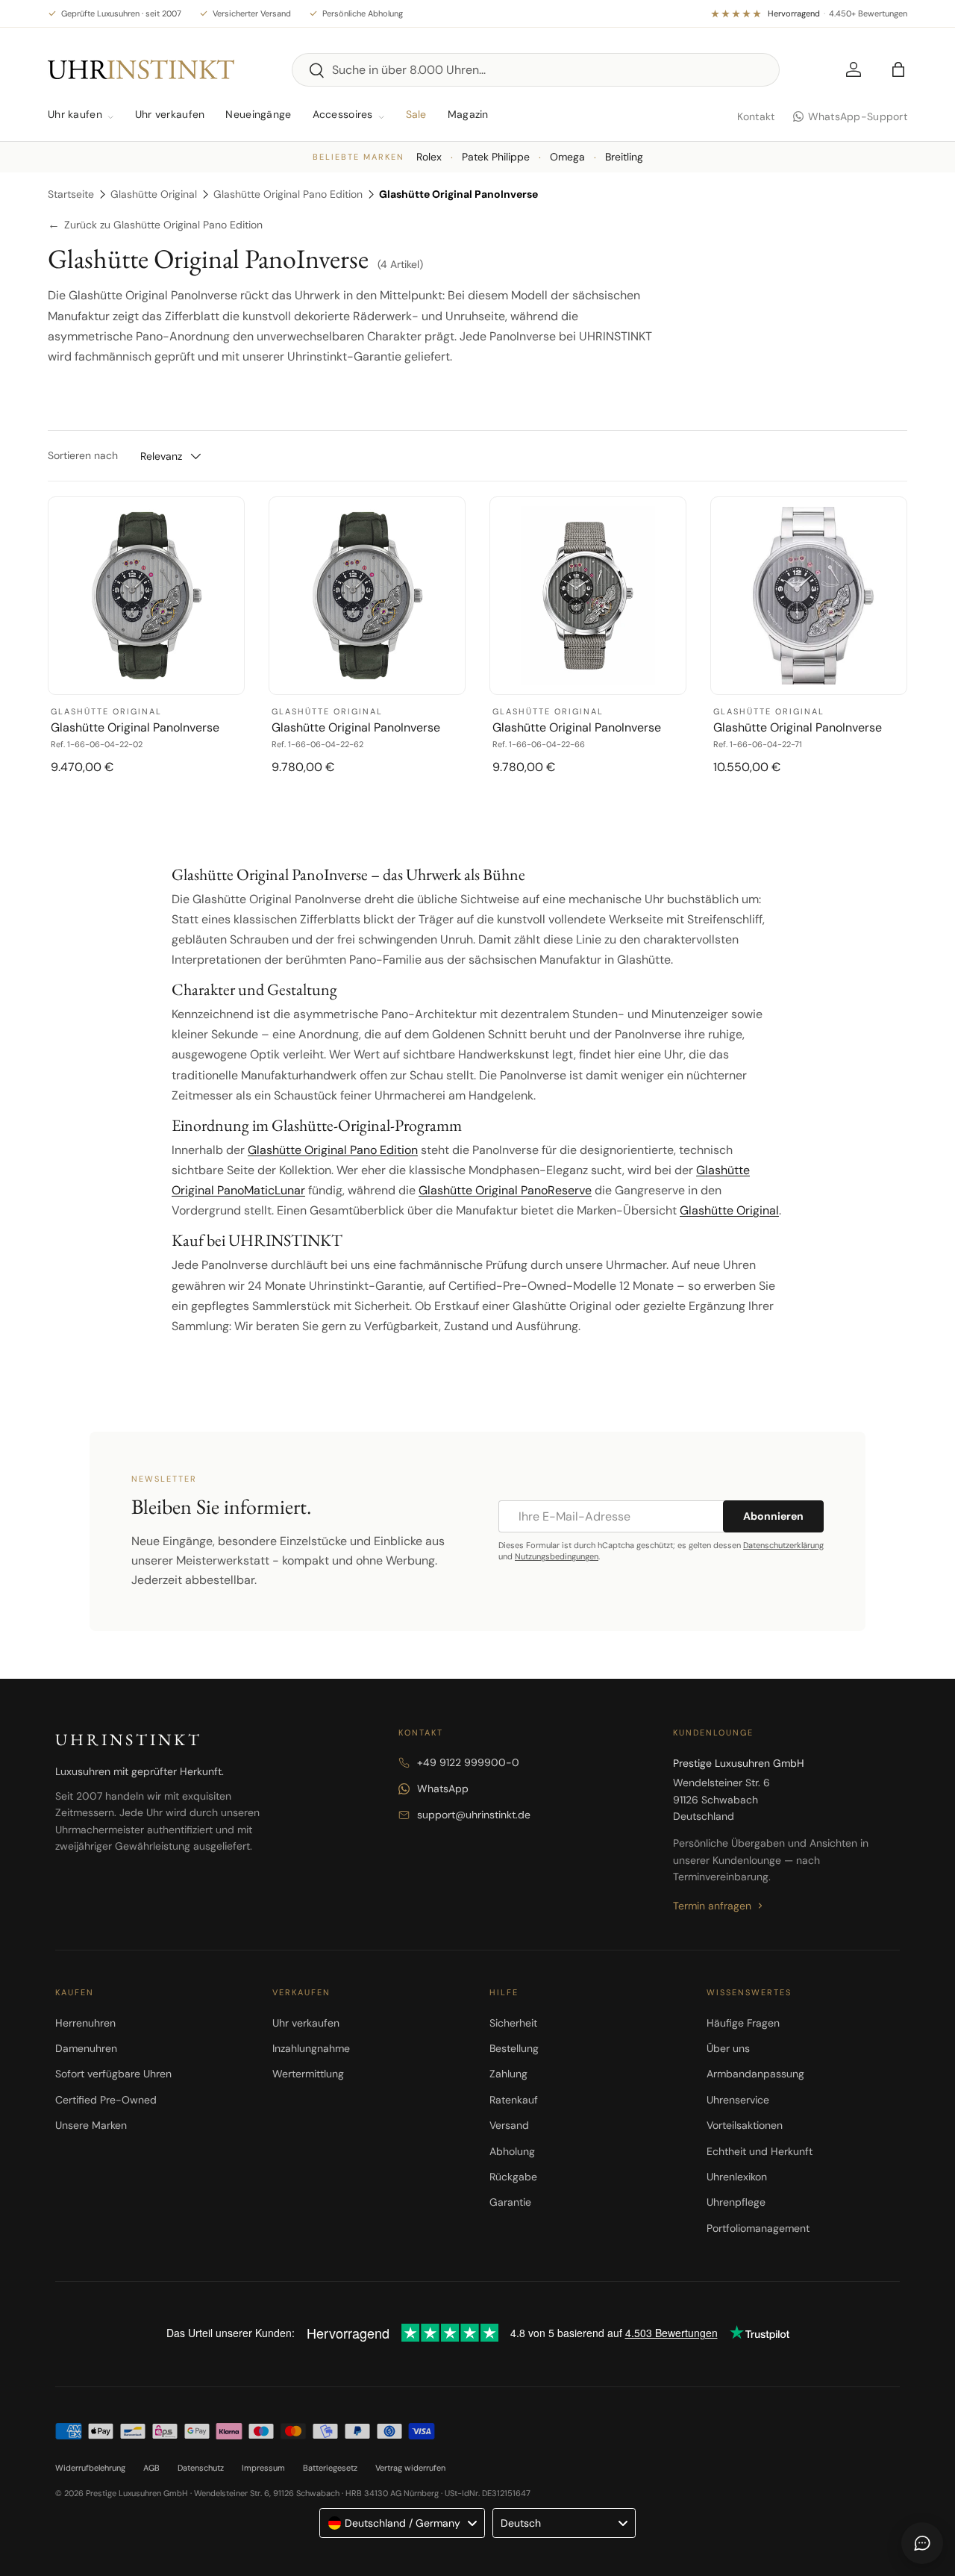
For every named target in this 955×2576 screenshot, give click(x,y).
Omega (567, 157)
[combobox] (536, 70)
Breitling (624, 157)
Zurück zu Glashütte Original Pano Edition (155, 225)
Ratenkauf (514, 2100)
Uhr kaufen (75, 114)
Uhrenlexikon (737, 2177)
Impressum (263, 2468)
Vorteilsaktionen (745, 2125)
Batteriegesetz (330, 2468)
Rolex (429, 157)
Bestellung (514, 2048)
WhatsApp (443, 1788)
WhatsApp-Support (858, 116)
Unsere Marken (91, 2125)
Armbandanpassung (755, 2074)
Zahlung (508, 2074)
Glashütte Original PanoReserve (505, 1190)
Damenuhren (86, 2048)
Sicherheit (513, 2023)
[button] (898, 69)
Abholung (512, 2151)
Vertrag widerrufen (410, 2468)
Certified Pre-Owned (106, 2100)
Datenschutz (201, 2468)
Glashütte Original (154, 194)
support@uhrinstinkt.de (474, 1815)
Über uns (728, 2048)
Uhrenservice (738, 2100)
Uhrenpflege (736, 2202)
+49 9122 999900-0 (468, 1762)
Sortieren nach (83, 455)
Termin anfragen (712, 1906)
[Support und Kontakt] (922, 2543)
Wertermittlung (308, 2074)
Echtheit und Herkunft (760, 2151)
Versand (509, 2125)
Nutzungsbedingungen (557, 1556)
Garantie (510, 2202)
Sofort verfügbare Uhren (113, 2074)
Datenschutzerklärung (783, 1545)
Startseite (71, 194)
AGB (151, 2468)
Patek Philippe (496, 157)
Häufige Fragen (743, 2023)
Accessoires (343, 114)
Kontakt (756, 116)
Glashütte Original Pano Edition (288, 194)
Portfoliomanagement (758, 2228)
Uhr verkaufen (170, 114)
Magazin (468, 114)
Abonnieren (773, 1516)
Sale (416, 114)
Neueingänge (258, 114)
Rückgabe (513, 2177)
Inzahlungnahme (311, 2048)
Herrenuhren (85, 2023)
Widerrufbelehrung (90, 2468)
